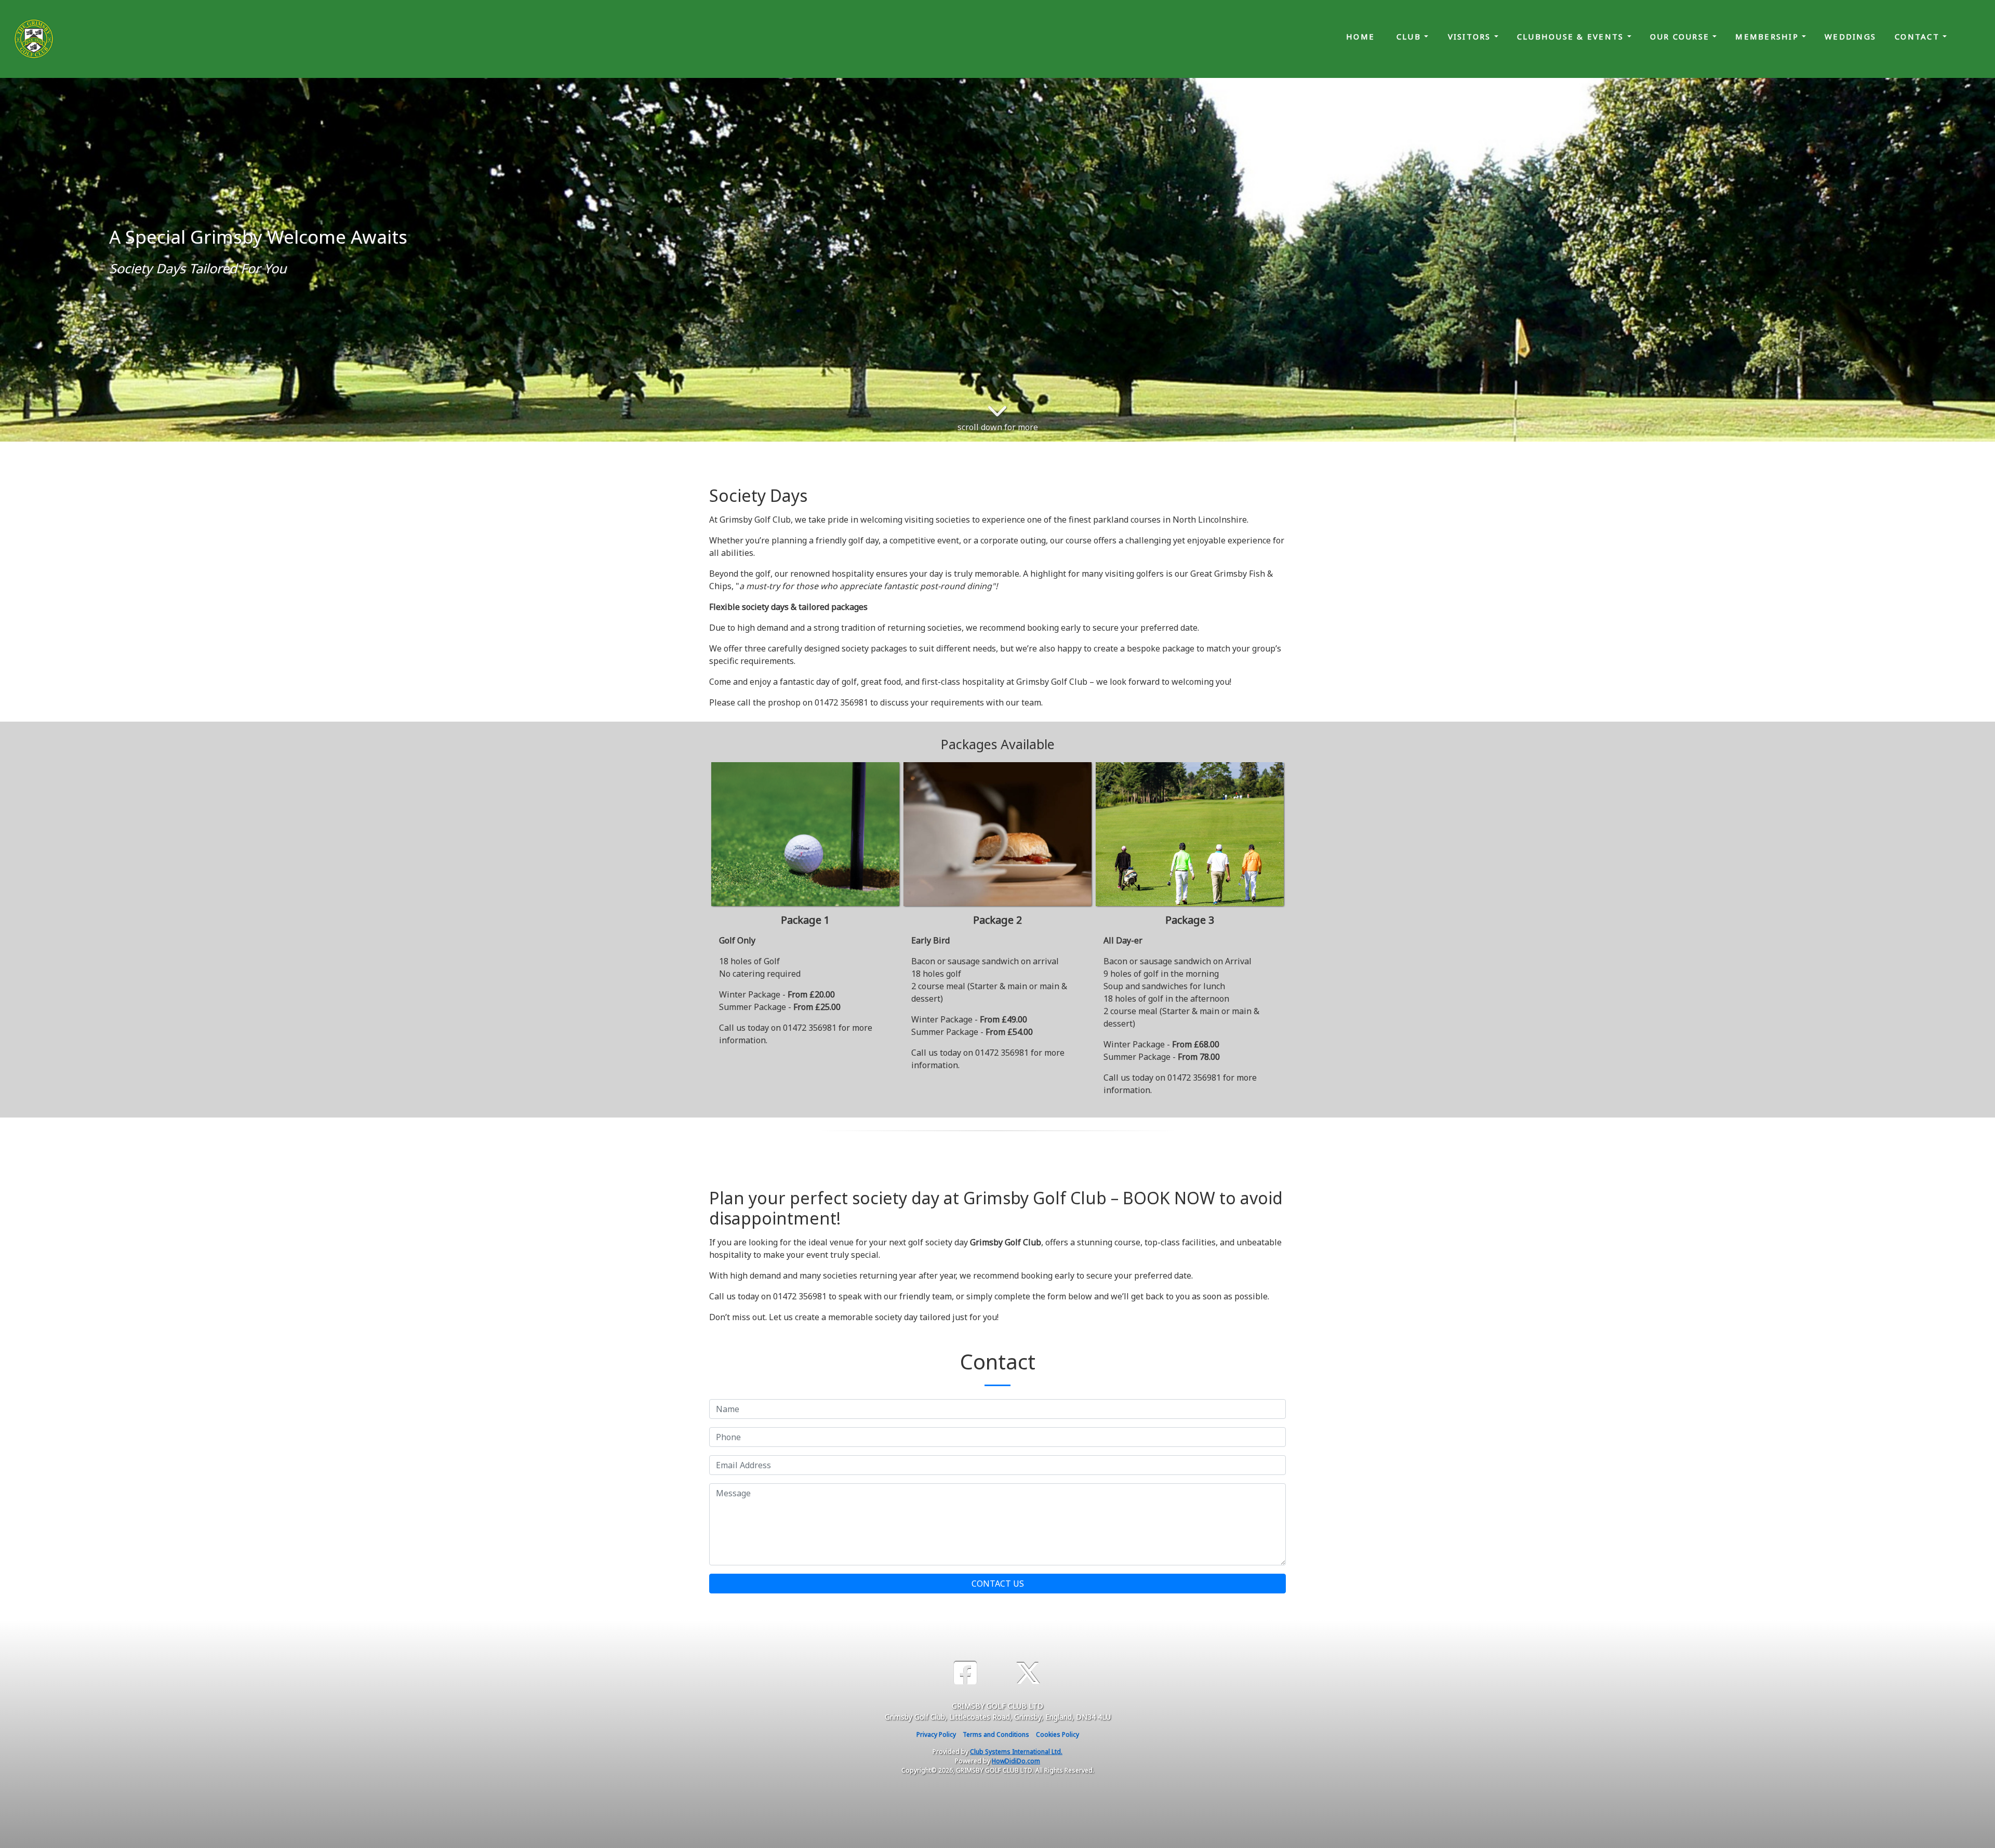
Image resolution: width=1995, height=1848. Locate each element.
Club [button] (1410, 36)
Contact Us (998, 1584)
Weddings (1850, 36)
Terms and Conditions (996, 1734)
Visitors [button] (1471, 36)
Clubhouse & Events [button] (1572, 36)
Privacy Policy (936, 1734)
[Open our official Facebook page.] (965, 1673)
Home (1360, 36)
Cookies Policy (1058, 1734)
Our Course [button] (1681, 36)
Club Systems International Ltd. (1016, 1752)
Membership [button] (1768, 36)
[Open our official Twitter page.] (1028, 1673)
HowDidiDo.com (1016, 1761)
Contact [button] (1919, 36)
